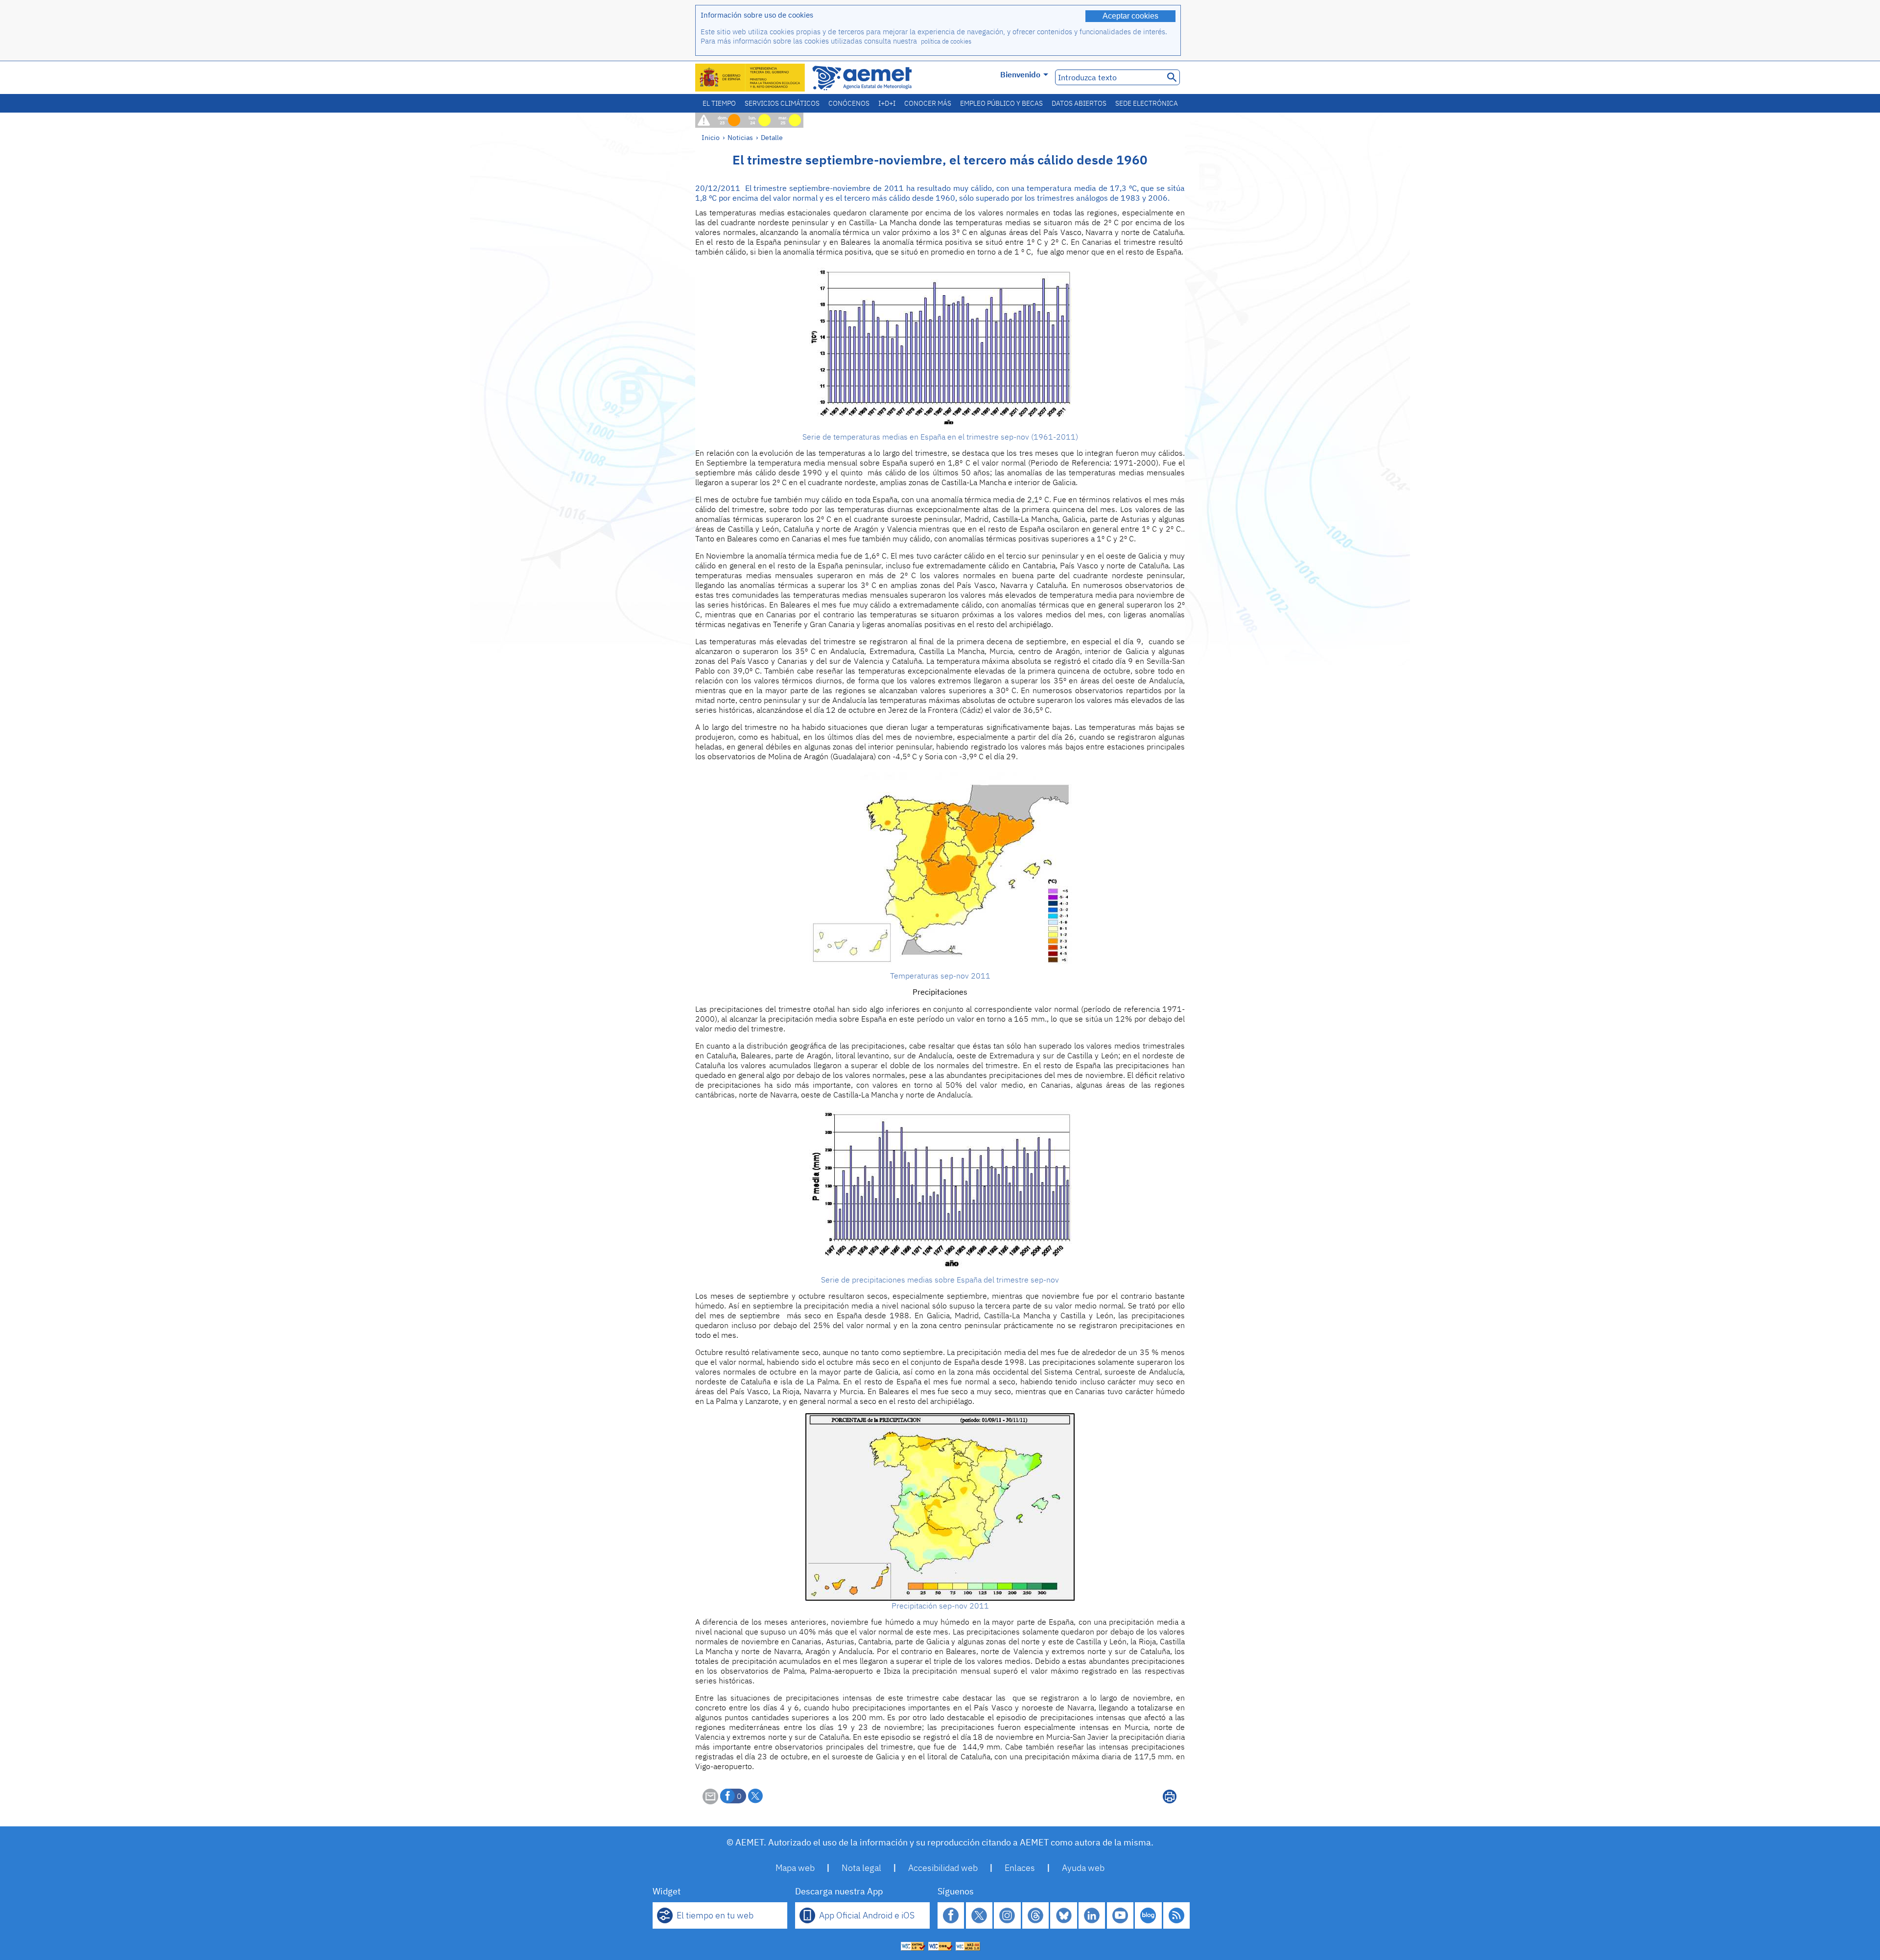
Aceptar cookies (1130, 16)
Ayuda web (1083, 1868)
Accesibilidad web (943, 1868)
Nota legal (861, 1868)
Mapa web (795, 1868)
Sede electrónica (1147, 103)
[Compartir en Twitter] (755, 1796)
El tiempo (719, 103)
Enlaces (1020, 1868)
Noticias (740, 137)
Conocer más (928, 103)
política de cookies (946, 41)
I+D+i (887, 103)
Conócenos (849, 103)
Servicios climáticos (782, 103)
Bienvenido (1020, 74)
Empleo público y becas (1001, 103)
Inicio (711, 137)
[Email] (710, 1801)
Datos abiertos (1079, 103)
